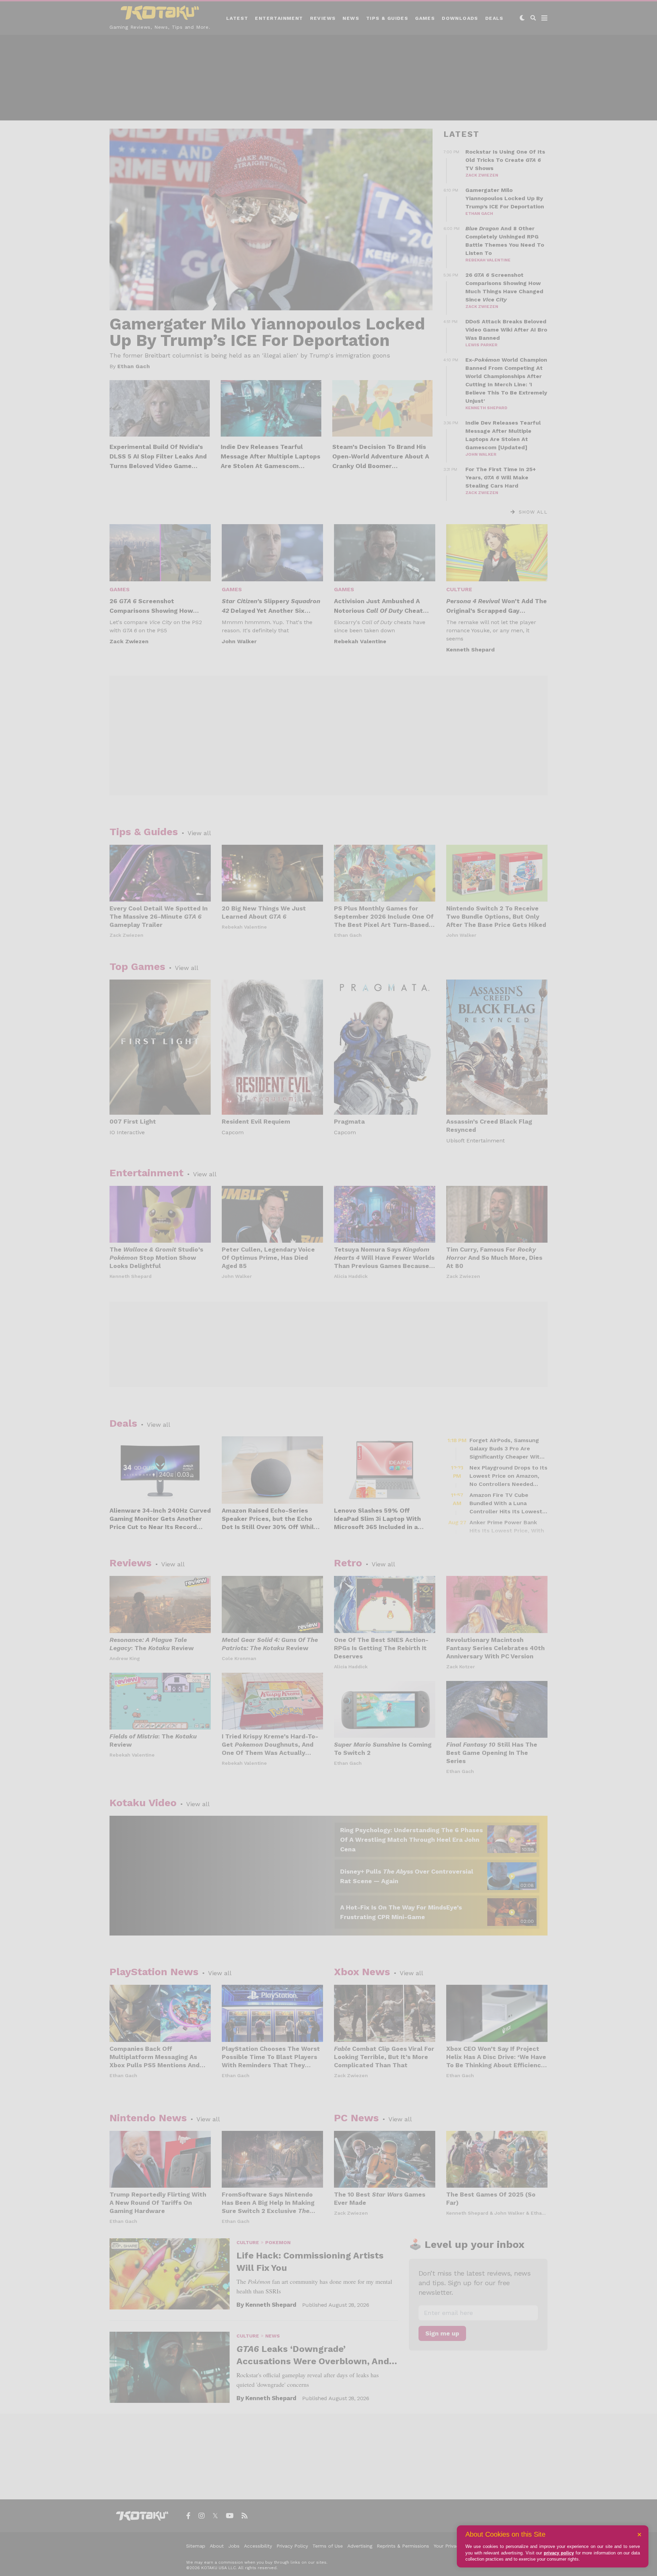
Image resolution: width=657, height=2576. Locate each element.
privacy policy (559, 2553)
